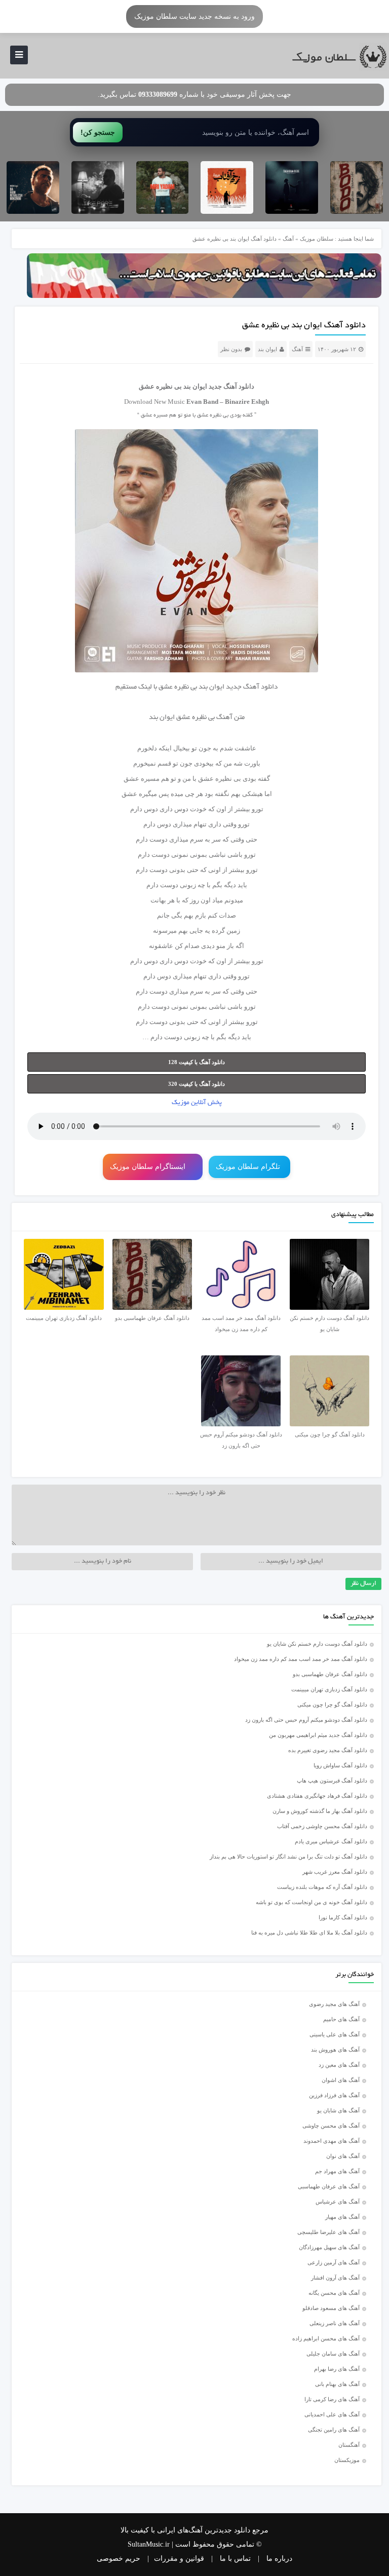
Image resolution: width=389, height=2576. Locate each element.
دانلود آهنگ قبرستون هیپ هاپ (332, 1781)
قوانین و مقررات (179, 2559)
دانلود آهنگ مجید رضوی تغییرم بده (328, 1750)
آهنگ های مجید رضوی (334, 2004)
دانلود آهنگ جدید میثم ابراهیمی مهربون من (318, 1735)
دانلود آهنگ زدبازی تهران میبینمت (329, 1689)
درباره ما (279, 2559)
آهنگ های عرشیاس (338, 2202)
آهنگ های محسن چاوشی (331, 2126)
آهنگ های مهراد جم (337, 2171)
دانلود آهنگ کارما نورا (343, 1917)
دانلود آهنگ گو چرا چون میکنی (332, 1704)
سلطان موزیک (317, 239)
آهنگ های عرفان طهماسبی (329, 2186)
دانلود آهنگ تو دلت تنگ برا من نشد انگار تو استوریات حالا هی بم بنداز (288, 1857)
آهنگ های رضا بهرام (337, 2369)
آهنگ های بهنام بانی (337, 2384)
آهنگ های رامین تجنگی (334, 2430)
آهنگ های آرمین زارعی (334, 2262)
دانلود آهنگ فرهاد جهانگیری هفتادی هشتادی (317, 1796)
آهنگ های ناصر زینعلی (335, 2323)
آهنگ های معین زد (339, 2065)
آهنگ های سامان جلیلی (333, 2354)
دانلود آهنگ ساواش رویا (340, 1765)
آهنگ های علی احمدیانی (332, 2414)
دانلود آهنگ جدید (231, 386)
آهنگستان (349, 2445)
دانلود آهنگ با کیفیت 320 (197, 1084)
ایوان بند (267, 349)
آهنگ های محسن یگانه (334, 2293)
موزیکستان (347, 2460)
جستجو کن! (98, 132)
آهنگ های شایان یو (338, 2110)
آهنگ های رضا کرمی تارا (332, 2399)
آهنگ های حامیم (341, 2019)
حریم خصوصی (119, 2559)
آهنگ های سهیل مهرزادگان (329, 2247)
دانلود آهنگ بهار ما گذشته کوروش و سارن (320, 1811)
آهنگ (288, 239)
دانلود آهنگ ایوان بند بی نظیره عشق (304, 326)
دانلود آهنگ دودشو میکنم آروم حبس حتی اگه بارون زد (306, 1720)
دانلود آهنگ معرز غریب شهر (335, 1872)
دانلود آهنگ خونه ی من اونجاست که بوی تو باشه (312, 1902)
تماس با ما (235, 2559)
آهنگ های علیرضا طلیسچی (328, 2232)
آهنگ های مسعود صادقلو (331, 2308)
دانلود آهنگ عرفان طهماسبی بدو (330, 1674)
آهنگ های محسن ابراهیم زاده (326, 2338)
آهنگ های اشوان (341, 2080)
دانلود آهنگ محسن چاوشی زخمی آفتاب (322, 1826)
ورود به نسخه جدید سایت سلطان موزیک (194, 16)
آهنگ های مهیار (342, 2217)
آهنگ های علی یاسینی (335, 2034)
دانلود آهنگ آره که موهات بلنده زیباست (322, 1887)
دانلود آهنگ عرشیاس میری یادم (331, 1841)
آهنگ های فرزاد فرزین (334, 2095)
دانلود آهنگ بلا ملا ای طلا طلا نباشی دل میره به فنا (309, 1933)
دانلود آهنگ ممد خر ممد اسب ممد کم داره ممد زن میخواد (301, 1659)
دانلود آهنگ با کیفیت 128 (197, 1062)
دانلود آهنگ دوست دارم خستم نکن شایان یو (317, 1644)
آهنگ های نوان (343, 2156)
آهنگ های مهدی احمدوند (332, 2141)
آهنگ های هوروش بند (335, 2050)
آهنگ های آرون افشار (335, 2278)
